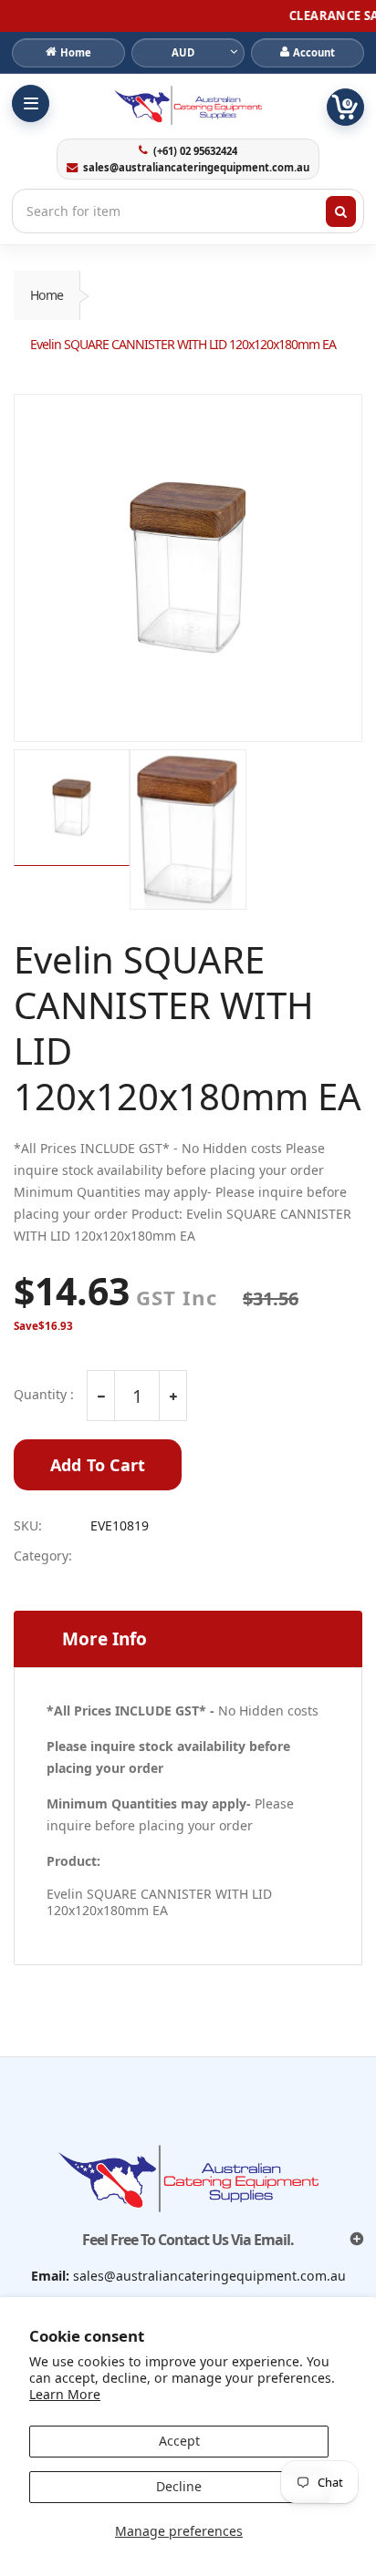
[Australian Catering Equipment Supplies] (188, 105)
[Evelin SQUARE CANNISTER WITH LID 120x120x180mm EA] (188, 568)
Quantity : (44, 1395)
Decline (179, 2486)
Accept (179, 2441)
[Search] (341, 211)
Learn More (65, 2394)
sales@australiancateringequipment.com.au (196, 168)
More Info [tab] (104, 1639)
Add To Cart (98, 1465)
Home (47, 295)
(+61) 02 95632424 (195, 151)
